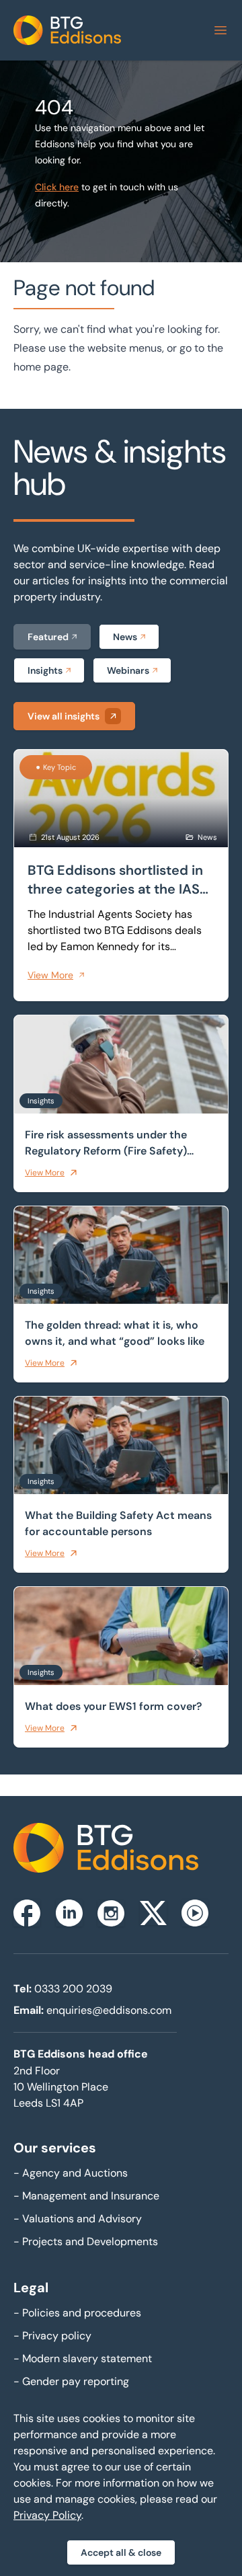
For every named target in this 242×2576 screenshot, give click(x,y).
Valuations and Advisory (78, 2219)
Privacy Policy (47, 2515)
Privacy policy (52, 2336)
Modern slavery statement (83, 2358)
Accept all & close (121, 2552)
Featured (48, 637)
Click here (57, 187)
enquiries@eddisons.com (109, 2010)
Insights (45, 670)
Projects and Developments (86, 2241)
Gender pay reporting (71, 2381)
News (125, 637)
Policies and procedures (77, 2313)
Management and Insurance (86, 2196)
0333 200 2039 (73, 1989)
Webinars (128, 670)
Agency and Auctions (71, 2173)
